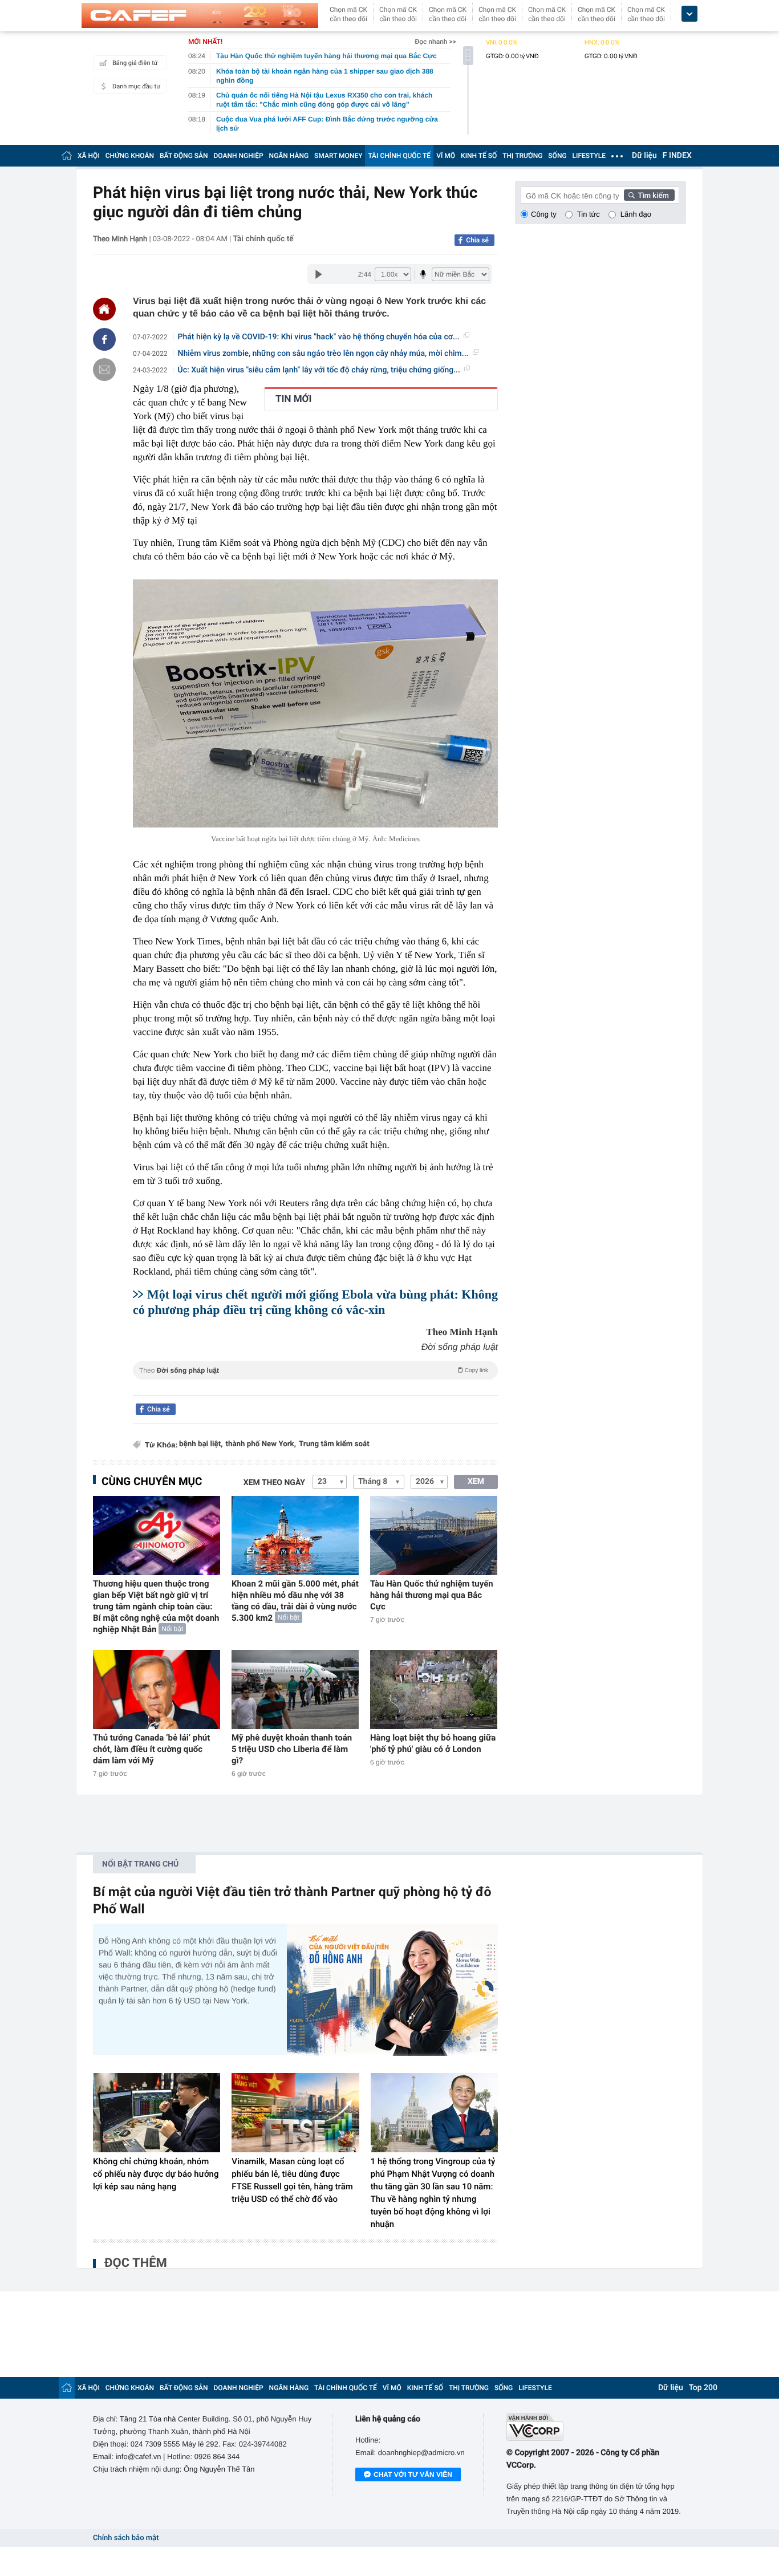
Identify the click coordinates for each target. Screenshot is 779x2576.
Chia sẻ (477, 240)
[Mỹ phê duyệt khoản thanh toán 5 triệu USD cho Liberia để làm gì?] (295, 1689)
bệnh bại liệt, (201, 1444)
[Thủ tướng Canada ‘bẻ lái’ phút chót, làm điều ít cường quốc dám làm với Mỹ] (157, 1689)
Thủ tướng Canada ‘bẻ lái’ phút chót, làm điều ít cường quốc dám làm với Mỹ (151, 1749)
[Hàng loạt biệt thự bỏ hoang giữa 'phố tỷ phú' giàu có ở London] (434, 1689)
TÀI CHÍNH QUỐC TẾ (399, 156)
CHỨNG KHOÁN (130, 156)
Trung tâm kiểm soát (334, 1444)
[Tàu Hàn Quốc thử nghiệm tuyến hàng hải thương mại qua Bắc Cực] (434, 1536)
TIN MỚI (293, 399)
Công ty (544, 214)
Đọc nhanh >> (435, 42)
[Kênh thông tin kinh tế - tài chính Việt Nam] (200, 15)
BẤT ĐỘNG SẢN (184, 156)
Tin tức (589, 214)
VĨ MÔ (446, 156)
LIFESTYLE (589, 156)
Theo (314, 1370)
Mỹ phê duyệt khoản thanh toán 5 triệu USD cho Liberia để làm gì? (292, 1749)
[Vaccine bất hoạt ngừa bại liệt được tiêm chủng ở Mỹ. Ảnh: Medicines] (315, 703)
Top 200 (703, 2388)
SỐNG (557, 156)
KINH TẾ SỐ (479, 156)
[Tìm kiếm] (650, 195)
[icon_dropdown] (689, 14)
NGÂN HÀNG (289, 156)
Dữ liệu (644, 156)
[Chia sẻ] (104, 339)
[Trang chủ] (67, 155)
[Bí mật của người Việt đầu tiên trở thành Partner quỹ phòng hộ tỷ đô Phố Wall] (392, 1989)
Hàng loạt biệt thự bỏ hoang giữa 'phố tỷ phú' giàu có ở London (433, 1743)
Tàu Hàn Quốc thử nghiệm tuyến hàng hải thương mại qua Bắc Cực (432, 1595)
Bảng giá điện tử (135, 63)
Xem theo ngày (274, 1483)
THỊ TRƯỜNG (522, 156)
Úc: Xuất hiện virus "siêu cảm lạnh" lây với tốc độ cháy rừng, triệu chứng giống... (319, 370)
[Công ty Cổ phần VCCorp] (596, 2427)
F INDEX (677, 156)
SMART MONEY (338, 156)
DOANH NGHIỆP (239, 156)
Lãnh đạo (636, 214)
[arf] (315, 1383)
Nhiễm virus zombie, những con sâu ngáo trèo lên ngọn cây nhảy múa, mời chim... (323, 354)
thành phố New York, (260, 1444)
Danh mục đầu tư (136, 86)
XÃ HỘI (89, 156)
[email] (104, 370)
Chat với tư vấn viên (413, 2474)
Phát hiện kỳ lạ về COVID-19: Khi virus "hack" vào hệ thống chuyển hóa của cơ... (319, 337)
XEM (476, 1482)
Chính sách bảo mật (126, 2538)
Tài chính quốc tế (263, 239)
